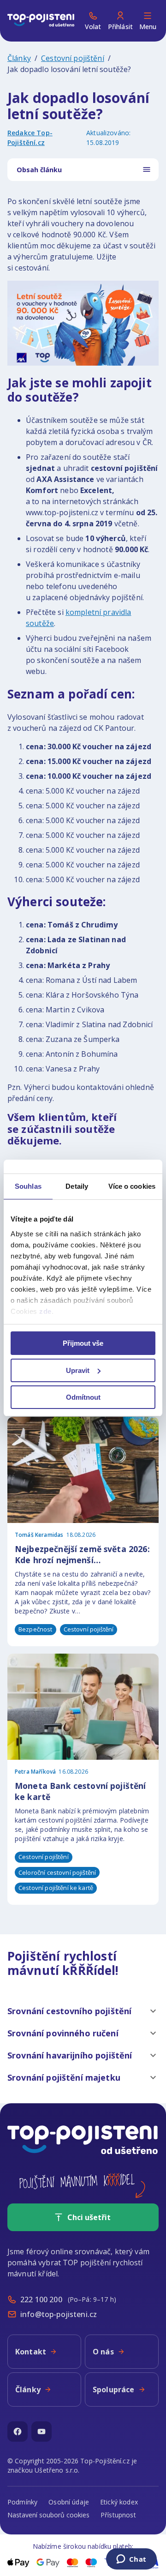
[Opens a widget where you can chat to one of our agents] (131, 2560)
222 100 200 (41, 2299)
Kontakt (31, 2352)
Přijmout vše (83, 1343)
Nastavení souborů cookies (48, 2515)
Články (19, 58)
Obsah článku (39, 170)
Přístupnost (118, 2515)
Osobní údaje (69, 2502)
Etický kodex (119, 2502)
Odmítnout (83, 1397)
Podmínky (22, 2502)
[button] (83, 2011)
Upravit (78, 1370)
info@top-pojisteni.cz (59, 2314)
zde (45, 1311)
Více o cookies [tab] (132, 1186)
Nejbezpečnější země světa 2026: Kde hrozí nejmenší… (82, 1555)
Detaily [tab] (77, 1186)
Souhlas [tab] (28, 1186)
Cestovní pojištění (73, 58)
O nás (103, 2352)
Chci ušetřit (89, 2217)
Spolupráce (114, 2389)
